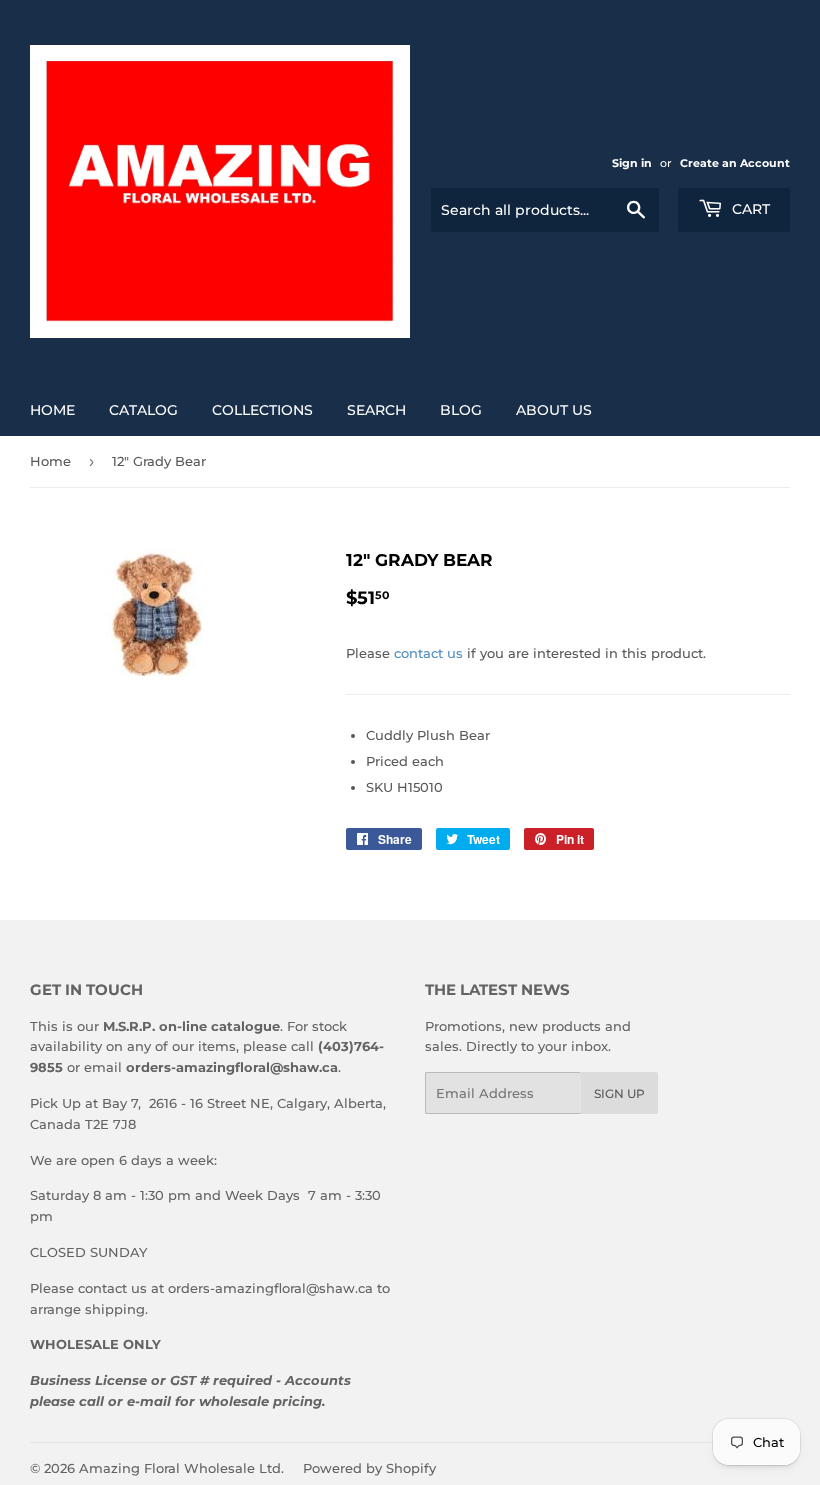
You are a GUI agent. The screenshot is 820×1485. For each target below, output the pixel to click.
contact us (428, 653)
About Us (554, 410)
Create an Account (735, 163)
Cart (749, 209)
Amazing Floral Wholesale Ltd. (181, 1468)
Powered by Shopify (369, 1468)
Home (52, 410)
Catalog (143, 410)
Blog (461, 410)
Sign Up (619, 1093)
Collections (262, 410)
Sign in (632, 163)
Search (376, 410)
